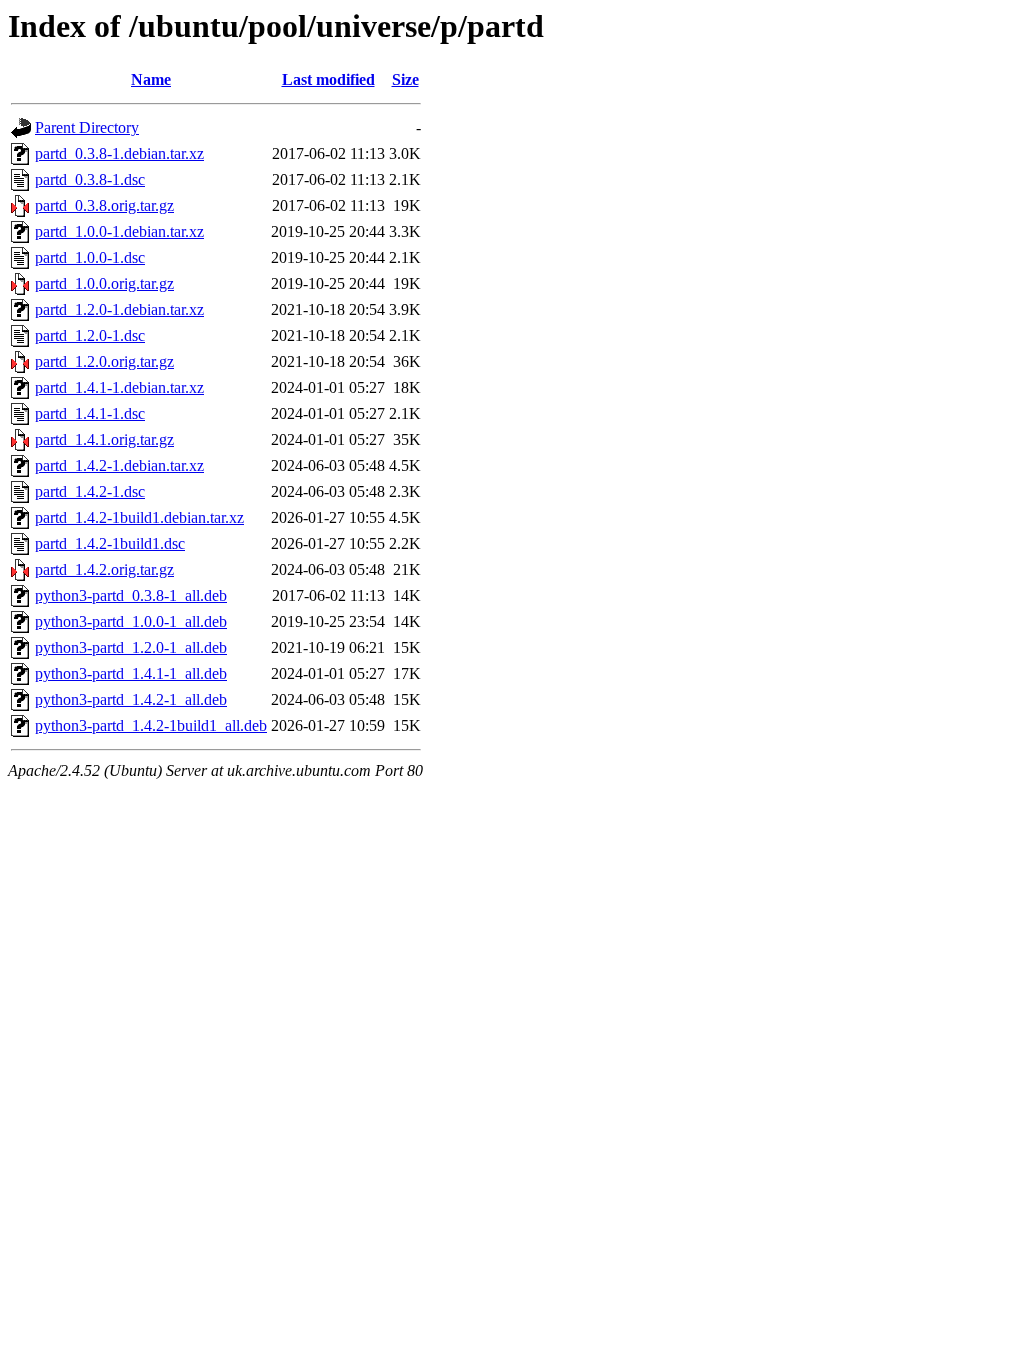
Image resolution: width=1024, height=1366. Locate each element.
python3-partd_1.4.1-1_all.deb (131, 673)
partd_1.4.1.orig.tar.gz (104, 439)
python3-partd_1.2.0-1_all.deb (131, 647)
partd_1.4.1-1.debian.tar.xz (119, 387)
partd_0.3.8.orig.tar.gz (104, 205)
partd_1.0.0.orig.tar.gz (104, 283)
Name (151, 79)
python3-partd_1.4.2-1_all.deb (131, 699)
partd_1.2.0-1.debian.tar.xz (119, 309)
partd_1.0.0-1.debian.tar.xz (119, 231)
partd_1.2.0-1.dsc (90, 335)
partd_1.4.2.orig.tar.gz (104, 569)
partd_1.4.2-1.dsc (90, 491)
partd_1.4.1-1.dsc (90, 413)
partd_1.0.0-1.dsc (90, 257)
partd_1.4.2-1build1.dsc (110, 543)
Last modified (328, 79)
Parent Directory (87, 127)
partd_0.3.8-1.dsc (90, 179)
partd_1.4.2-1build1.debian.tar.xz (139, 517)
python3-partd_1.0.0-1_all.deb (131, 621)
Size (405, 79)
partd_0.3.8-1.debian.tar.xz (119, 153)
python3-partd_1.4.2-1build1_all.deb (151, 725)
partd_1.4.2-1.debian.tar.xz (119, 465)
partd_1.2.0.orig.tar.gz (104, 361)
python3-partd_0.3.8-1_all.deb (131, 595)
